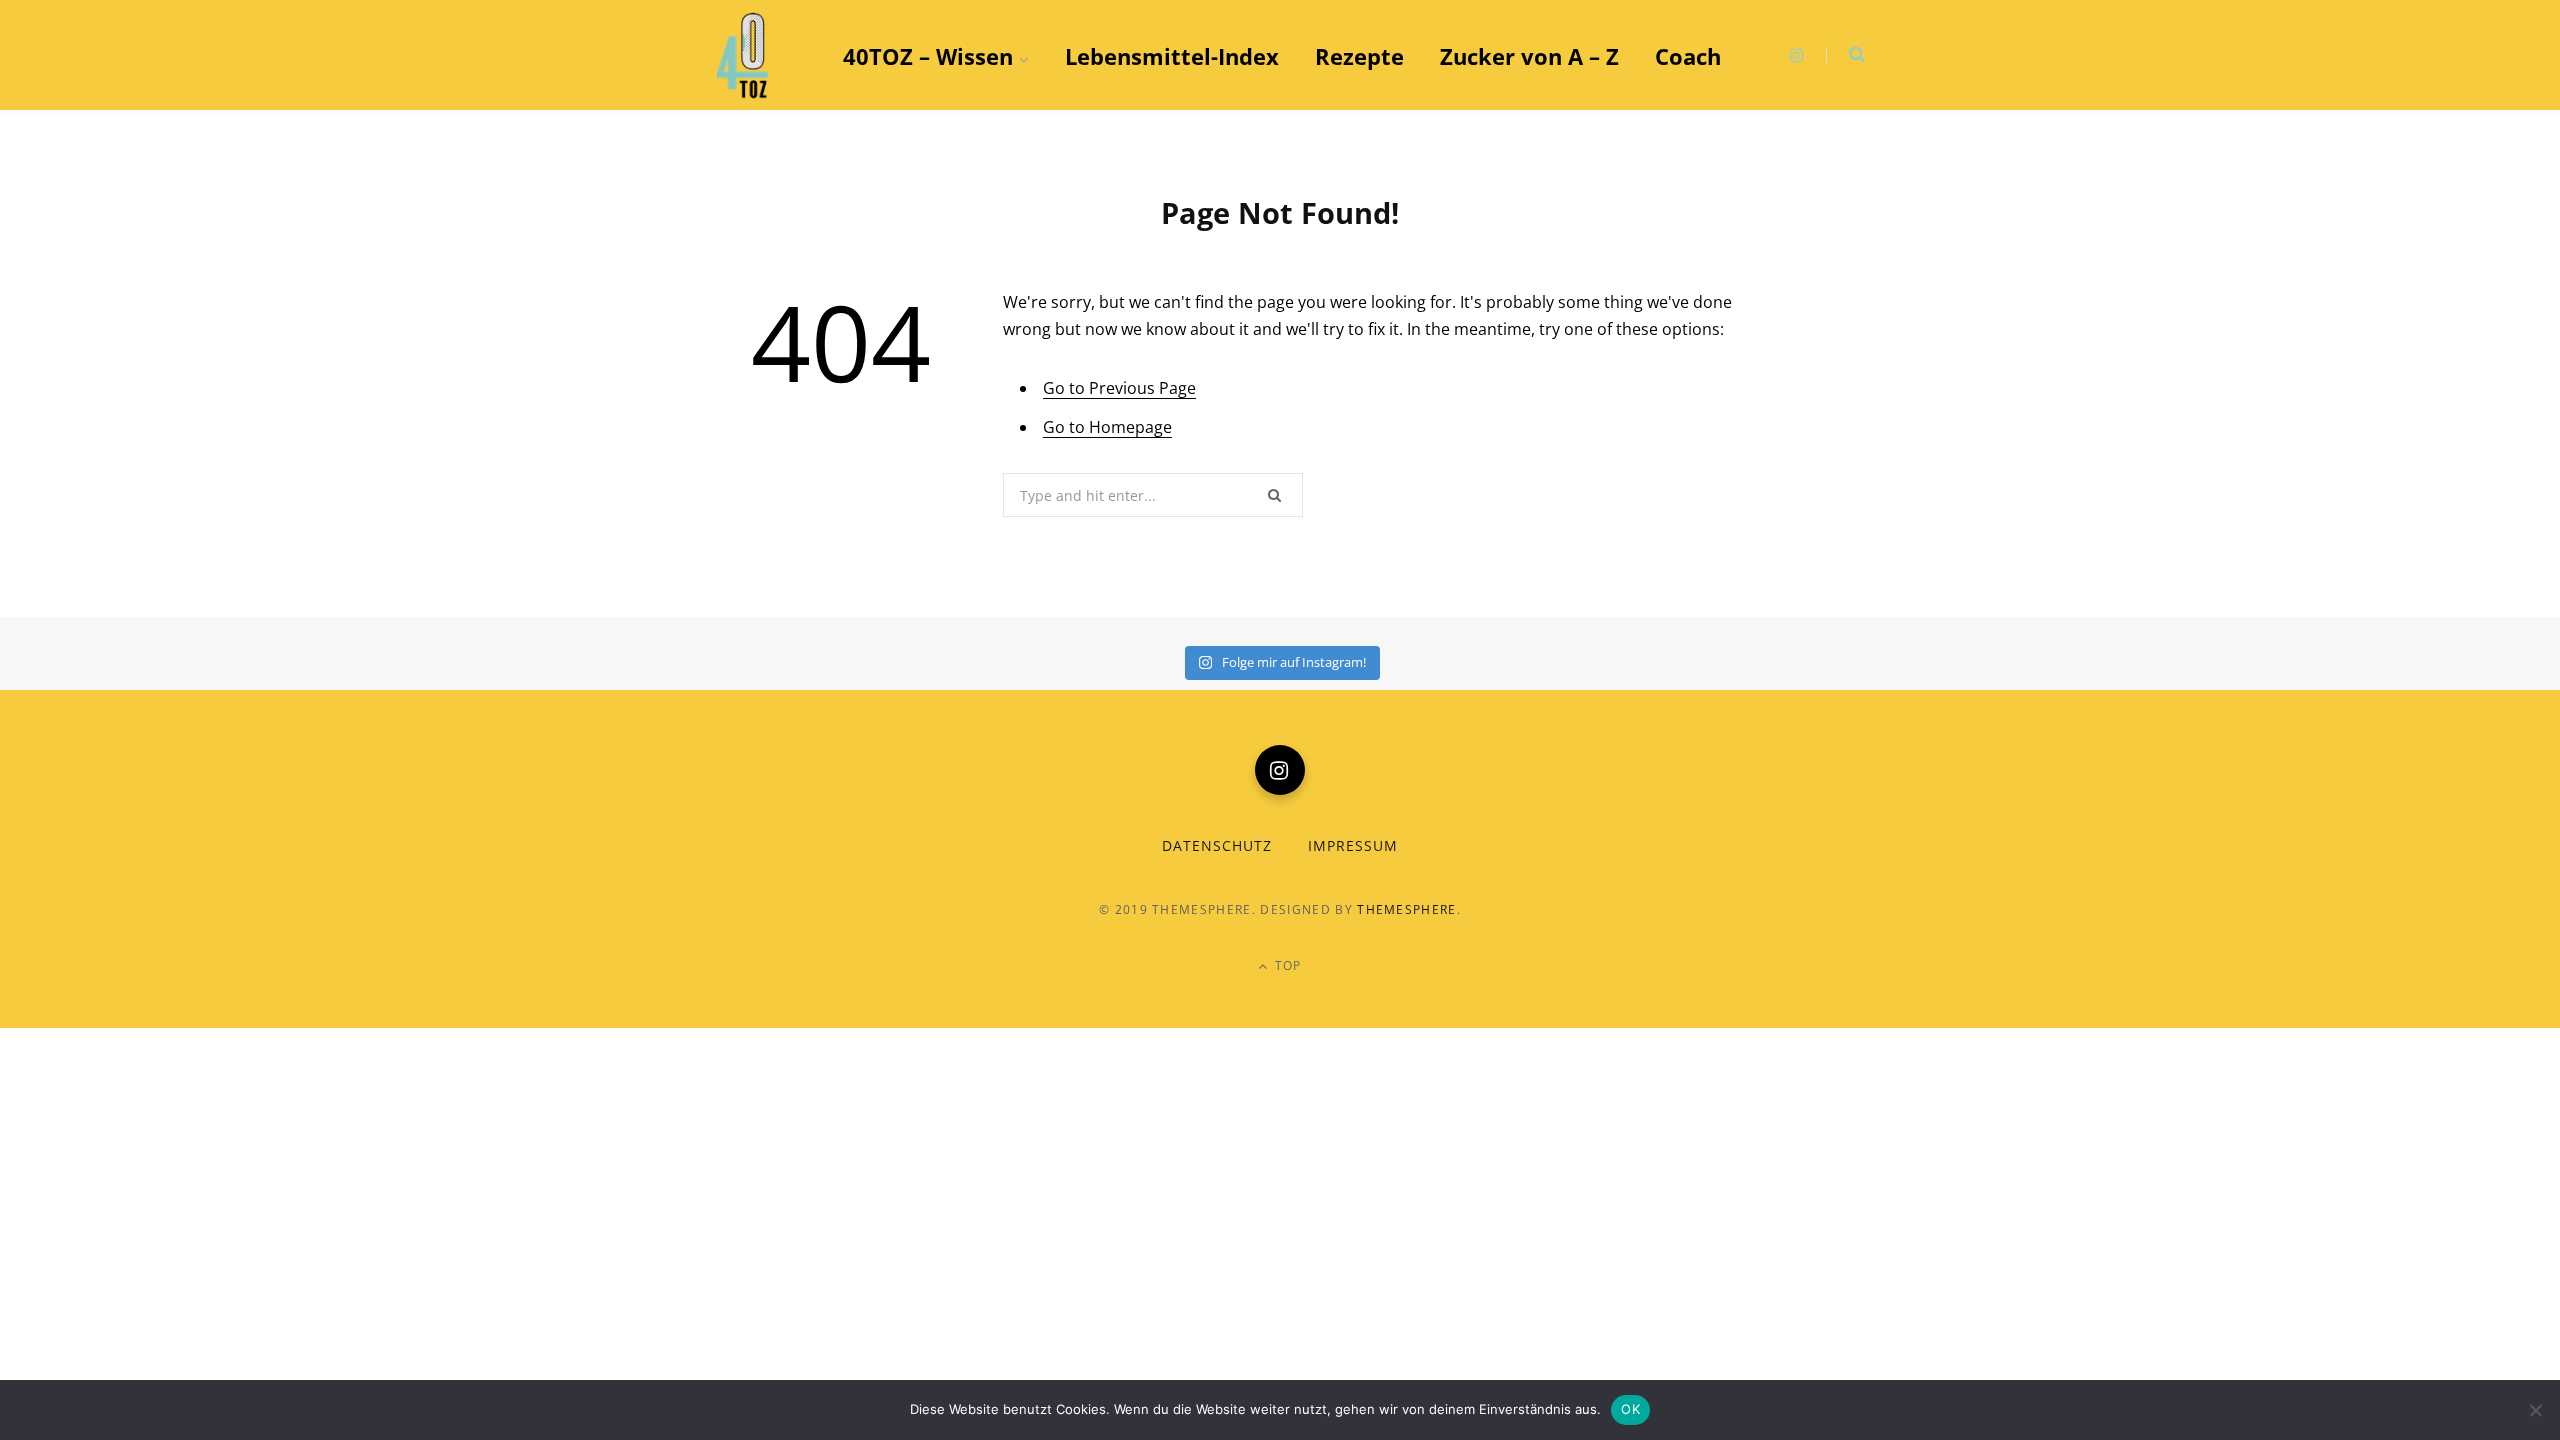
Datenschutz (1217, 845)
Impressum (1353, 845)
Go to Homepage (1107, 427)
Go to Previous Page (1119, 388)
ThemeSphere (1407, 909)
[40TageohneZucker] (745, 56)
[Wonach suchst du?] (1845, 55)
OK (1630, 1409)
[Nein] (2535, 1410)
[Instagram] (1280, 770)
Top (1286, 965)
